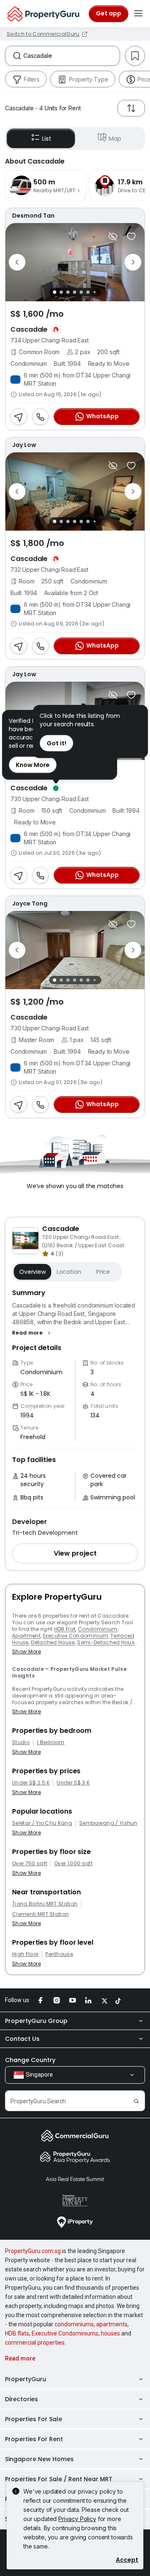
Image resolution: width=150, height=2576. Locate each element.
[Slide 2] (61, 292)
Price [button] (103, 1272)
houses (110, 2333)
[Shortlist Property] (131, 236)
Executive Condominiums (65, 2333)
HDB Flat (65, 1629)
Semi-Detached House (107, 1642)
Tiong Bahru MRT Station (45, 1904)
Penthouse (59, 1954)
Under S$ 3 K (73, 1783)
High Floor (25, 1954)
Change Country (30, 2060)
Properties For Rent (34, 2439)
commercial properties (35, 2343)
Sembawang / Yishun (108, 1823)
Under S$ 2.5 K (31, 1783)
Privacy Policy (77, 2519)
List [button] (46, 139)
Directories (21, 2399)
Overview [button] (32, 1272)
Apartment (26, 1636)
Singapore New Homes (39, 2459)
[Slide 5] (81, 292)
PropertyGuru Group (36, 2021)
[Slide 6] (88, 292)
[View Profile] (75, 216)
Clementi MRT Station (40, 1914)
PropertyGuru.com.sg (33, 2251)
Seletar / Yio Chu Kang (42, 1823)
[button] (32, 1333)
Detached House (53, 1642)
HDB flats (17, 2333)
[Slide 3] (68, 292)
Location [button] (69, 1272)
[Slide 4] (75, 292)
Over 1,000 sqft (73, 1864)
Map (115, 139)
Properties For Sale (34, 2419)
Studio (21, 1742)
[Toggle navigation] (138, 14)
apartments (112, 2324)
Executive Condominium (76, 1636)
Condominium (98, 1629)
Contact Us (22, 2039)
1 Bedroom (51, 1742)
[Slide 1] (55, 292)
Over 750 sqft (30, 1864)
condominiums (74, 2324)
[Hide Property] (113, 236)
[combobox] (71, 56)
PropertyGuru (26, 2379)
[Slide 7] (94, 292)
